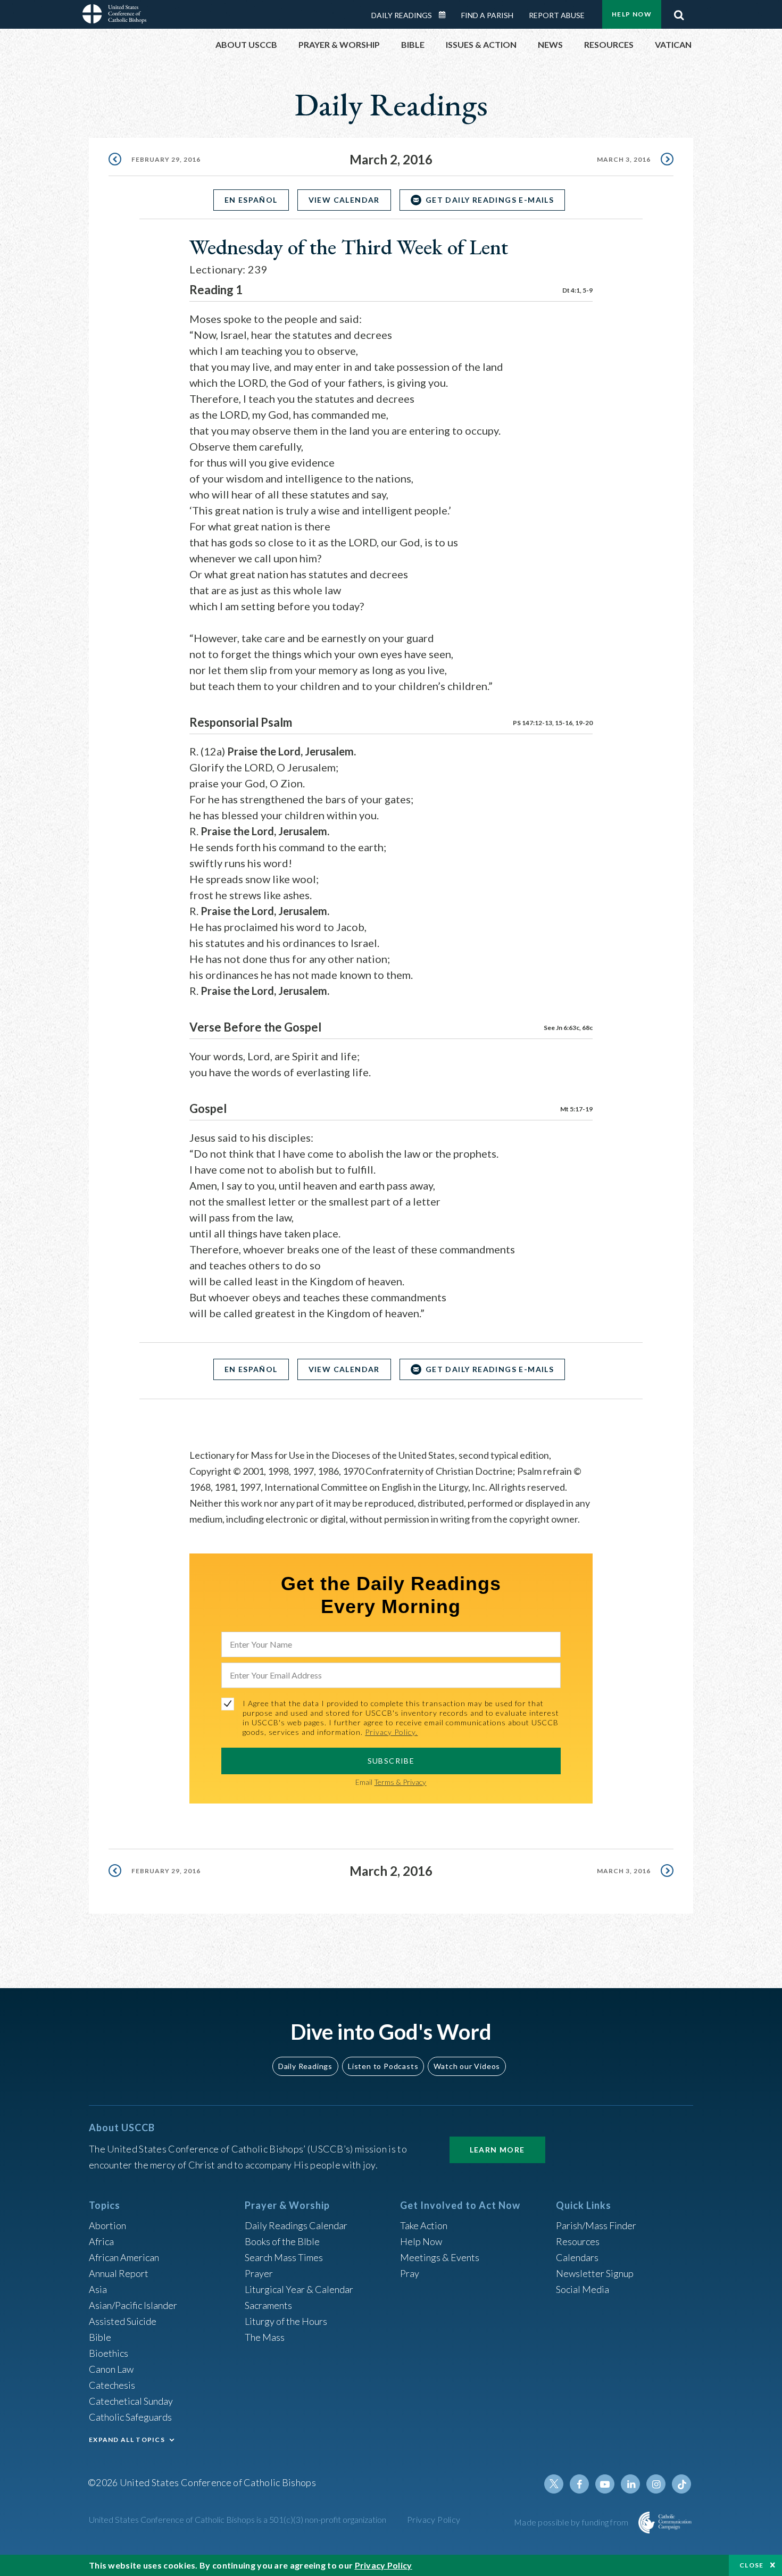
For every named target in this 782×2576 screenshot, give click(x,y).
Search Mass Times (284, 2257)
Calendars (577, 2257)
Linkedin (630, 2484)
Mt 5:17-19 (576, 1109)
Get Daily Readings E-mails (490, 200)
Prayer (259, 2273)
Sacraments (268, 2305)
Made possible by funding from (572, 2522)
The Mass (265, 2337)
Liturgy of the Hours (286, 2321)
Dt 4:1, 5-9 (577, 290)
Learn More (497, 2150)
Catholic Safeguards (130, 2417)
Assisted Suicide (123, 2321)
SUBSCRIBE (391, 1761)
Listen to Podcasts (383, 2066)
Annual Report (119, 2273)
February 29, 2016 (166, 159)
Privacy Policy (434, 2519)
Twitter (554, 2484)
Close (752, 2565)
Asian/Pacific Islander (133, 2305)
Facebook (579, 2484)
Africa (101, 2241)
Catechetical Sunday (131, 2401)
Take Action (424, 2225)
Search (679, 12)
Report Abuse (557, 15)
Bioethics (109, 2353)
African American (124, 2257)
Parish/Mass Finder (596, 2225)
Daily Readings (402, 15)
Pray (410, 2273)
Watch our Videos (467, 2066)
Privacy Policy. (391, 1732)
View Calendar (344, 200)
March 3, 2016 (624, 159)
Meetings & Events (440, 2257)
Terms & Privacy (400, 1782)
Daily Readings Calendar (446, 15)
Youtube (605, 2484)
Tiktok (681, 2484)
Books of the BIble (282, 2241)
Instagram (656, 2484)
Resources (578, 2241)
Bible (100, 2337)
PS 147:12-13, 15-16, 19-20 (553, 723)
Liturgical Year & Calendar (299, 2289)
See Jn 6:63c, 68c (568, 1028)
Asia (98, 2289)
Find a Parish (487, 15)
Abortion (107, 2225)
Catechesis (112, 2385)
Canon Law (111, 2369)
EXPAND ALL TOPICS (127, 2440)
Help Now (632, 14)
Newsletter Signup (595, 2273)
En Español (251, 200)
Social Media (583, 2289)
